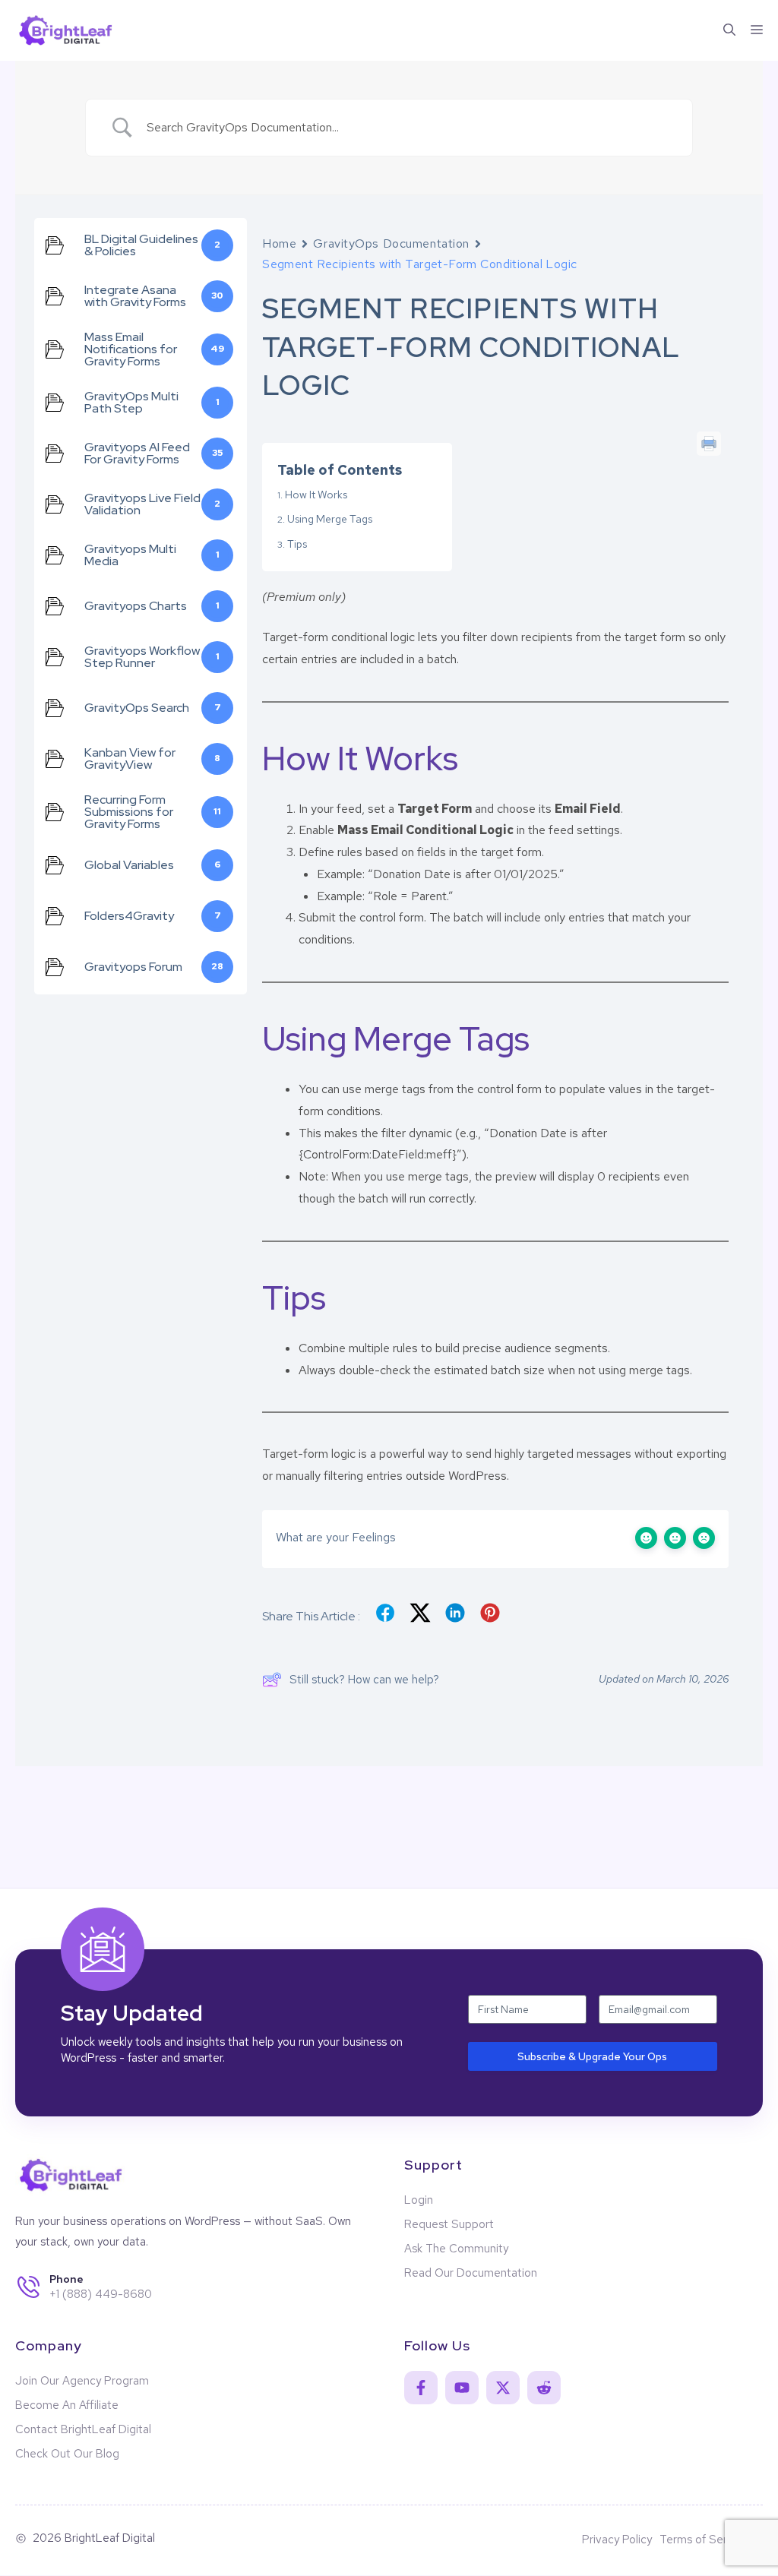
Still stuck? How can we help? (364, 1680)
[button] (729, 30)
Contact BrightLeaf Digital (83, 2429)
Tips (297, 544)
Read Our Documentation (471, 2273)
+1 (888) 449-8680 (101, 2294)
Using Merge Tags (330, 519)
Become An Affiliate (67, 2405)
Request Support (449, 2224)
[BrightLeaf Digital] (67, 30)
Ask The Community (456, 2249)
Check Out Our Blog (67, 2454)
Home (279, 243)
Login (419, 2200)
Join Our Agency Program (82, 2381)
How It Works (316, 495)
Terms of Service (704, 2540)
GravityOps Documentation (391, 243)
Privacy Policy (617, 2540)
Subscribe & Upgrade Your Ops (592, 2056)
